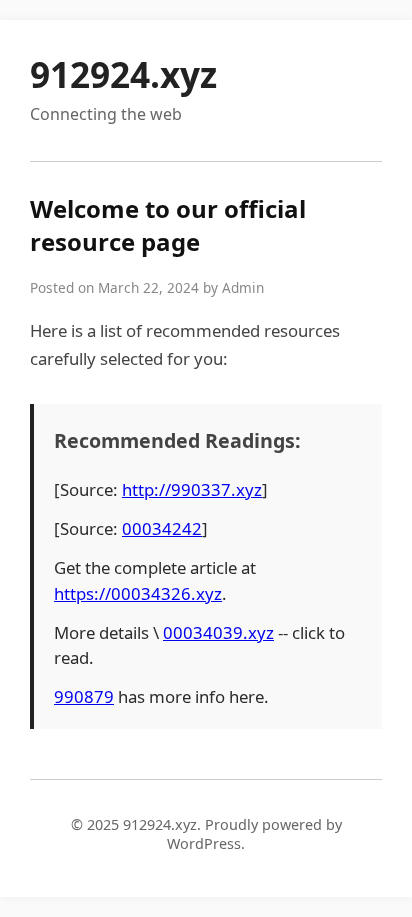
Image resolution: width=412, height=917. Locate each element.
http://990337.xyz (192, 489)
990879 (84, 696)
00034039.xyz (218, 632)
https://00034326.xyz (138, 593)
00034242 (162, 528)
